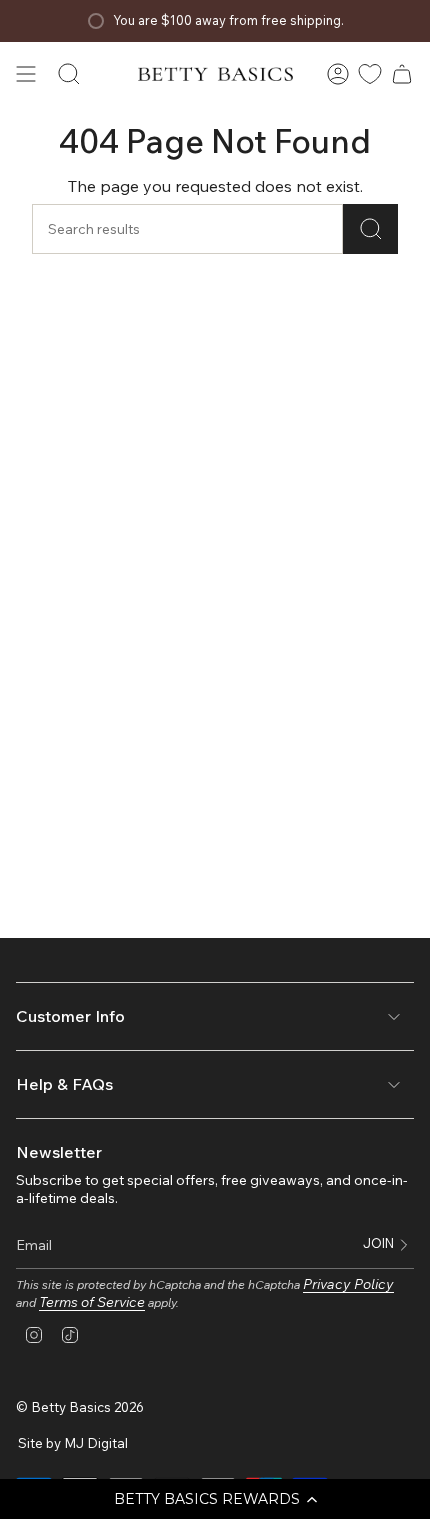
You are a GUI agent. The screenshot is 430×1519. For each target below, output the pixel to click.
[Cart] (402, 74)
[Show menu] (26, 74)
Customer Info (70, 1016)
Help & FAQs (64, 1084)
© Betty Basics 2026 (80, 1407)
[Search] (370, 229)
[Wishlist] (370, 74)
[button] (215, 1499)
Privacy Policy (348, 1284)
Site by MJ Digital (73, 1443)
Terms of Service (92, 1302)
